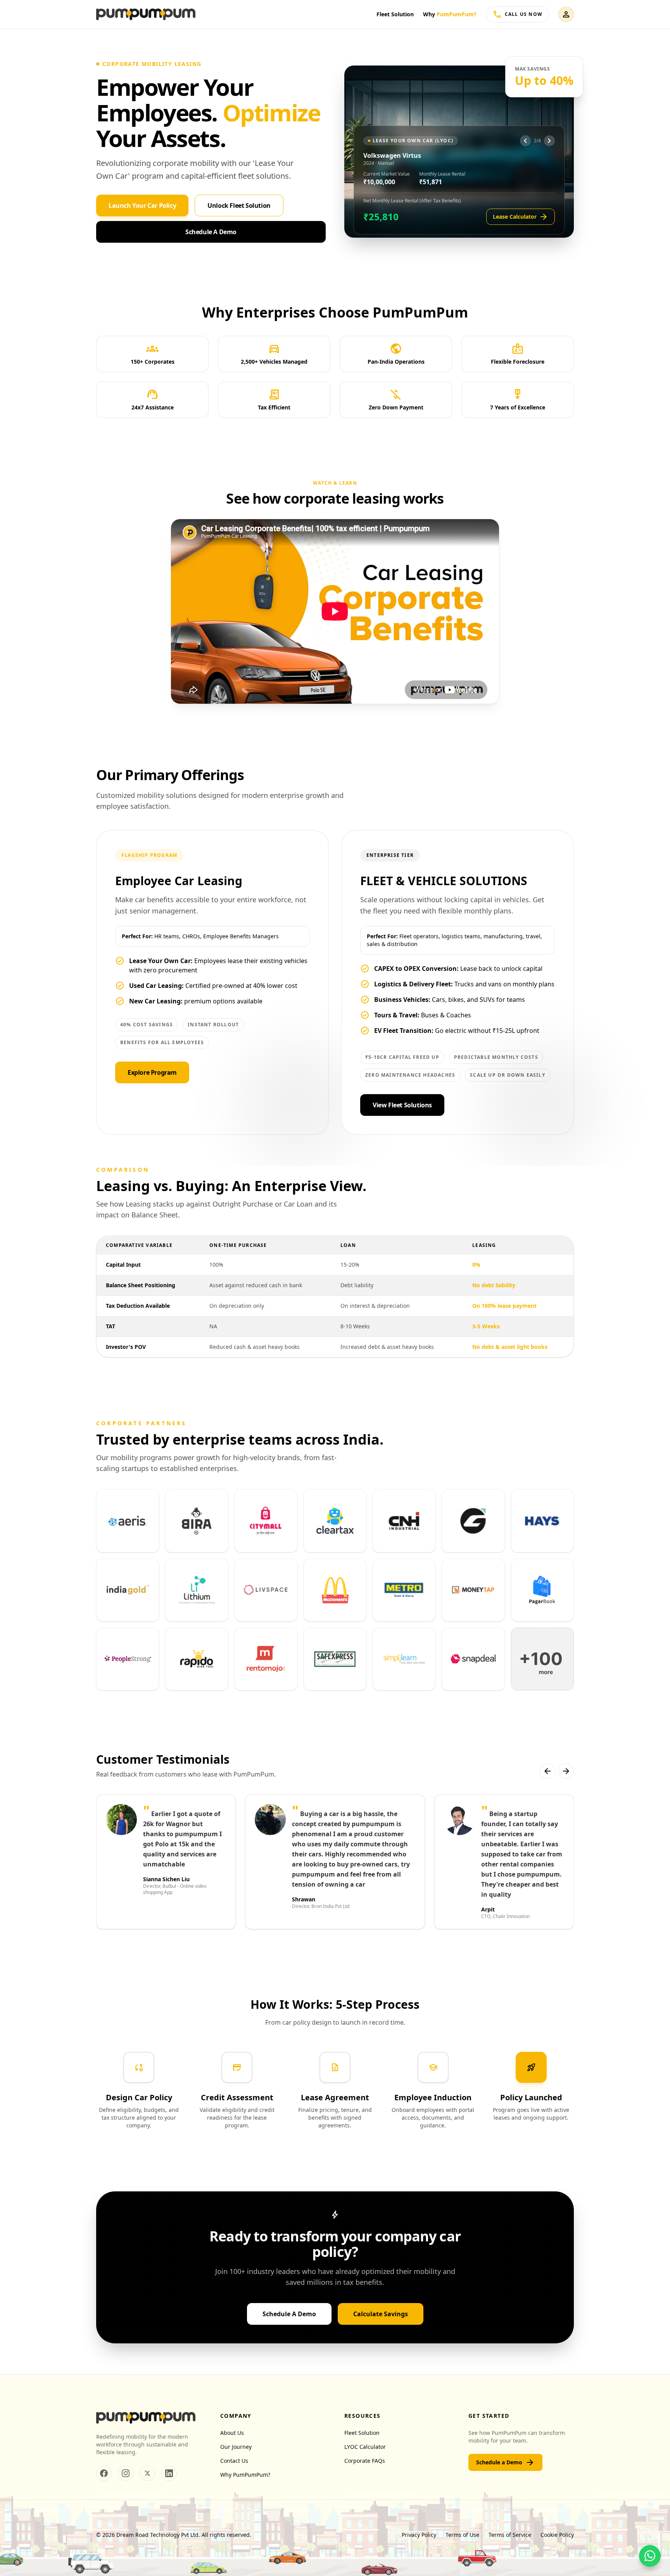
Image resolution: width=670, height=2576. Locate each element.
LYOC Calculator (365, 2447)
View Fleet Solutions (402, 1105)
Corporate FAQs (365, 2461)
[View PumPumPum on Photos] (126, 2473)
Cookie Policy (557, 2535)
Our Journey (236, 2447)
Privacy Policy (419, 2535)
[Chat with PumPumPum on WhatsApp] (650, 2556)
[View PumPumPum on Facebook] (104, 2473)
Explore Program (152, 1072)
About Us (232, 2433)
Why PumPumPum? (245, 2475)
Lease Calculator (521, 217)
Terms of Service (510, 2535)
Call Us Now (517, 14)
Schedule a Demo (505, 2462)
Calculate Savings (381, 2314)
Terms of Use (462, 2535)
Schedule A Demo (211, 232)
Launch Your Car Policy (142, 205)
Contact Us (234, 2461)
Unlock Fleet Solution (239, 205)
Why (450, 14)
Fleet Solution (395, 14)
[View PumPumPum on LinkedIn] (169, 2473)
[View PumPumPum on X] (147, 2473)
